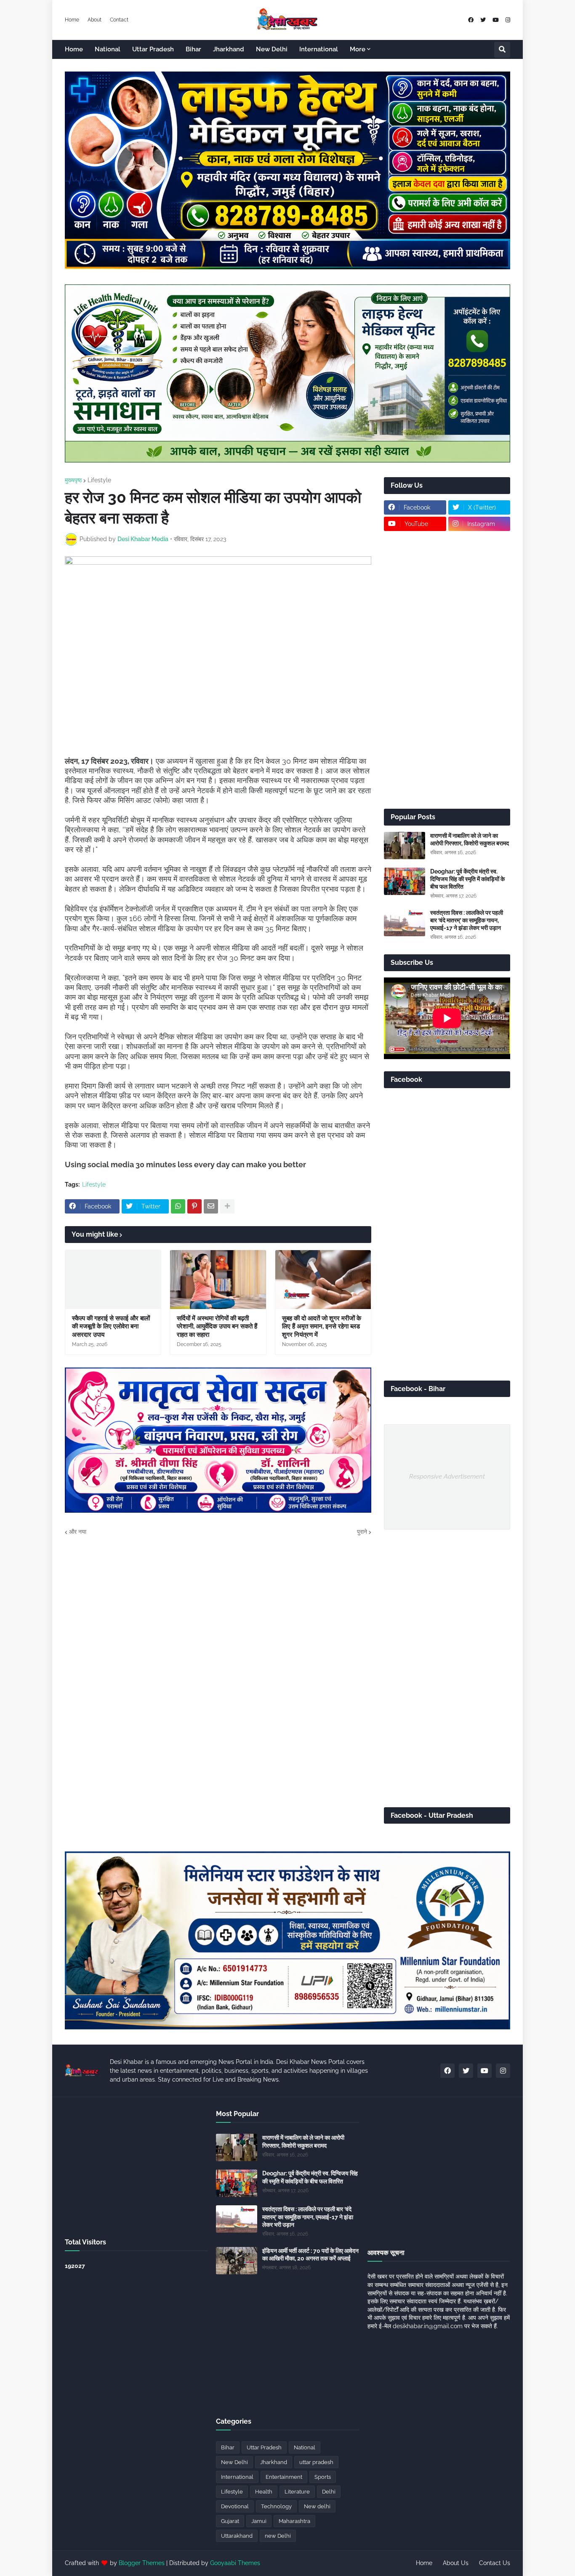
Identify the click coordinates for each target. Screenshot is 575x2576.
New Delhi (234, 2462)
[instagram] (508, 20)
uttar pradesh (316, 2462)
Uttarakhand (237, 2536)
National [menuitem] (108, 49)
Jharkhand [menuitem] (229, 49)
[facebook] (471, 20)
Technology (276, 2506)
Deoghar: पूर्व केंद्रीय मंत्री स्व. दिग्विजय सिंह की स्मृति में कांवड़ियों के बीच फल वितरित (467, 879)
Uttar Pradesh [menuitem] (153, 49)
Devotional (235, 2506)
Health (264, 2492)
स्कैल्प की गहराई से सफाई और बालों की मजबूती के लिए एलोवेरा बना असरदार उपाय (111, 1327)
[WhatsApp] (178, 1206)
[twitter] (483, 20)
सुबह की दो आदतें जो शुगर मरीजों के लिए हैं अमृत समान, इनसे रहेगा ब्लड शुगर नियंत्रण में (322, 1327)
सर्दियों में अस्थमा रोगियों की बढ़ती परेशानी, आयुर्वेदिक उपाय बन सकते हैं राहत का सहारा (217, 1327)
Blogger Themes (142, 2563)
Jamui (259, 2521)
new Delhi (278, 2536)
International (237, 2477)
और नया (78, 1532)
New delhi (317, 2506)
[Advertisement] (447, 670)
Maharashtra (294, 2521)
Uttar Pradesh (264, 2447)
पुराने (362, 1532)
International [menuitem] (319, 49)
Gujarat (230, 2521)
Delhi (329, 2492)
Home (72, 20)
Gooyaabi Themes (235, 2563)
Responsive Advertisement (447, 1477)
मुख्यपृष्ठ (73, 480)
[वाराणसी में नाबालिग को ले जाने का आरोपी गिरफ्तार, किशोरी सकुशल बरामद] (405, 846)
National (305, 2447)
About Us (456, 2563)
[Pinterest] (194, 1206)
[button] (502, 50)
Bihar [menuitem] (193, 49)
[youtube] (496, 20)
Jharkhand (274, 2462)
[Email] (211, 1206)
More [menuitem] (358, 49)
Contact (119, 20)
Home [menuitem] (74, 49)
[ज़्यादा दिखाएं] (227, 1206)
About (95, 20)
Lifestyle (99, 480)
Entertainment (284, 2477)
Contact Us (495, 2563)
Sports (323, 2477)
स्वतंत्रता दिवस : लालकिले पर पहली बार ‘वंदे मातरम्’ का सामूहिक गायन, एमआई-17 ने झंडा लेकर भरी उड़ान (467, 920)
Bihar (228, 2447)
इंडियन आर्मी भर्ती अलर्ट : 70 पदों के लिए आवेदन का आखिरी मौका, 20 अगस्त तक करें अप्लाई (310, 2255)
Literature (297, 2492)
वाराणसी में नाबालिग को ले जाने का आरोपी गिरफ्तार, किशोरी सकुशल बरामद (470, 839)
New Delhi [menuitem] (272, 49)
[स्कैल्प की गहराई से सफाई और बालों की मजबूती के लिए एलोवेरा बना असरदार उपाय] (113, 1280)
